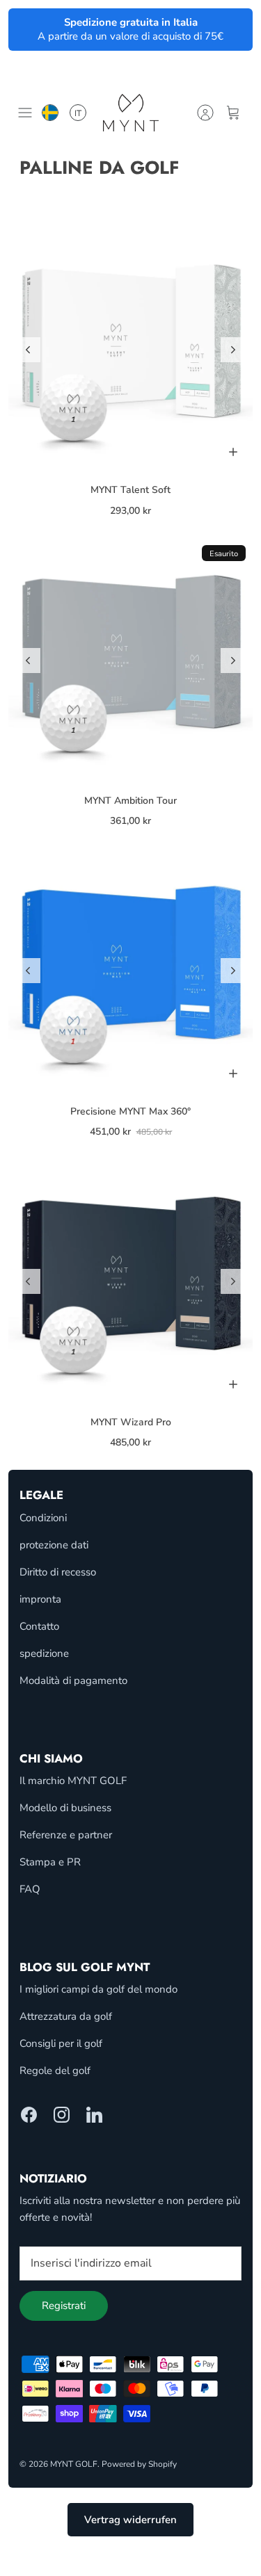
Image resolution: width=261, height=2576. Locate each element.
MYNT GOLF (74, 2464)
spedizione (44, 1653)
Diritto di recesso (58, 1572)
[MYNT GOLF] (131, 112)
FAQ (30, 1889)
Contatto (39, 1626)
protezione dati (54, 1545)
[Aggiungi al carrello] (233, 452)
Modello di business (65, 1808)
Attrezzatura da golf (66, 2016)
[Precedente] (28, 350)
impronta (40, 1599)
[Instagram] (62, 2115)
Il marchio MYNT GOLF (73, 1781)
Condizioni (43, 1518)
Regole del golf (55, 2071)
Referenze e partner (66, 1835)
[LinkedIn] (94, 2115)
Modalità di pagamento (73, 1680)
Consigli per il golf (61, 2043)
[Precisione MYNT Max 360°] (130, 971)
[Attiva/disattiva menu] (25, 113)
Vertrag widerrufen (130, 2520)
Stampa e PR (50, 1862)
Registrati (64, 2306)
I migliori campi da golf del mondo (98, 1989)
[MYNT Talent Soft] (130, 349)
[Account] (205, 113)
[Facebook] (29, 2115)
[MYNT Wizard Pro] (130, 1282)
